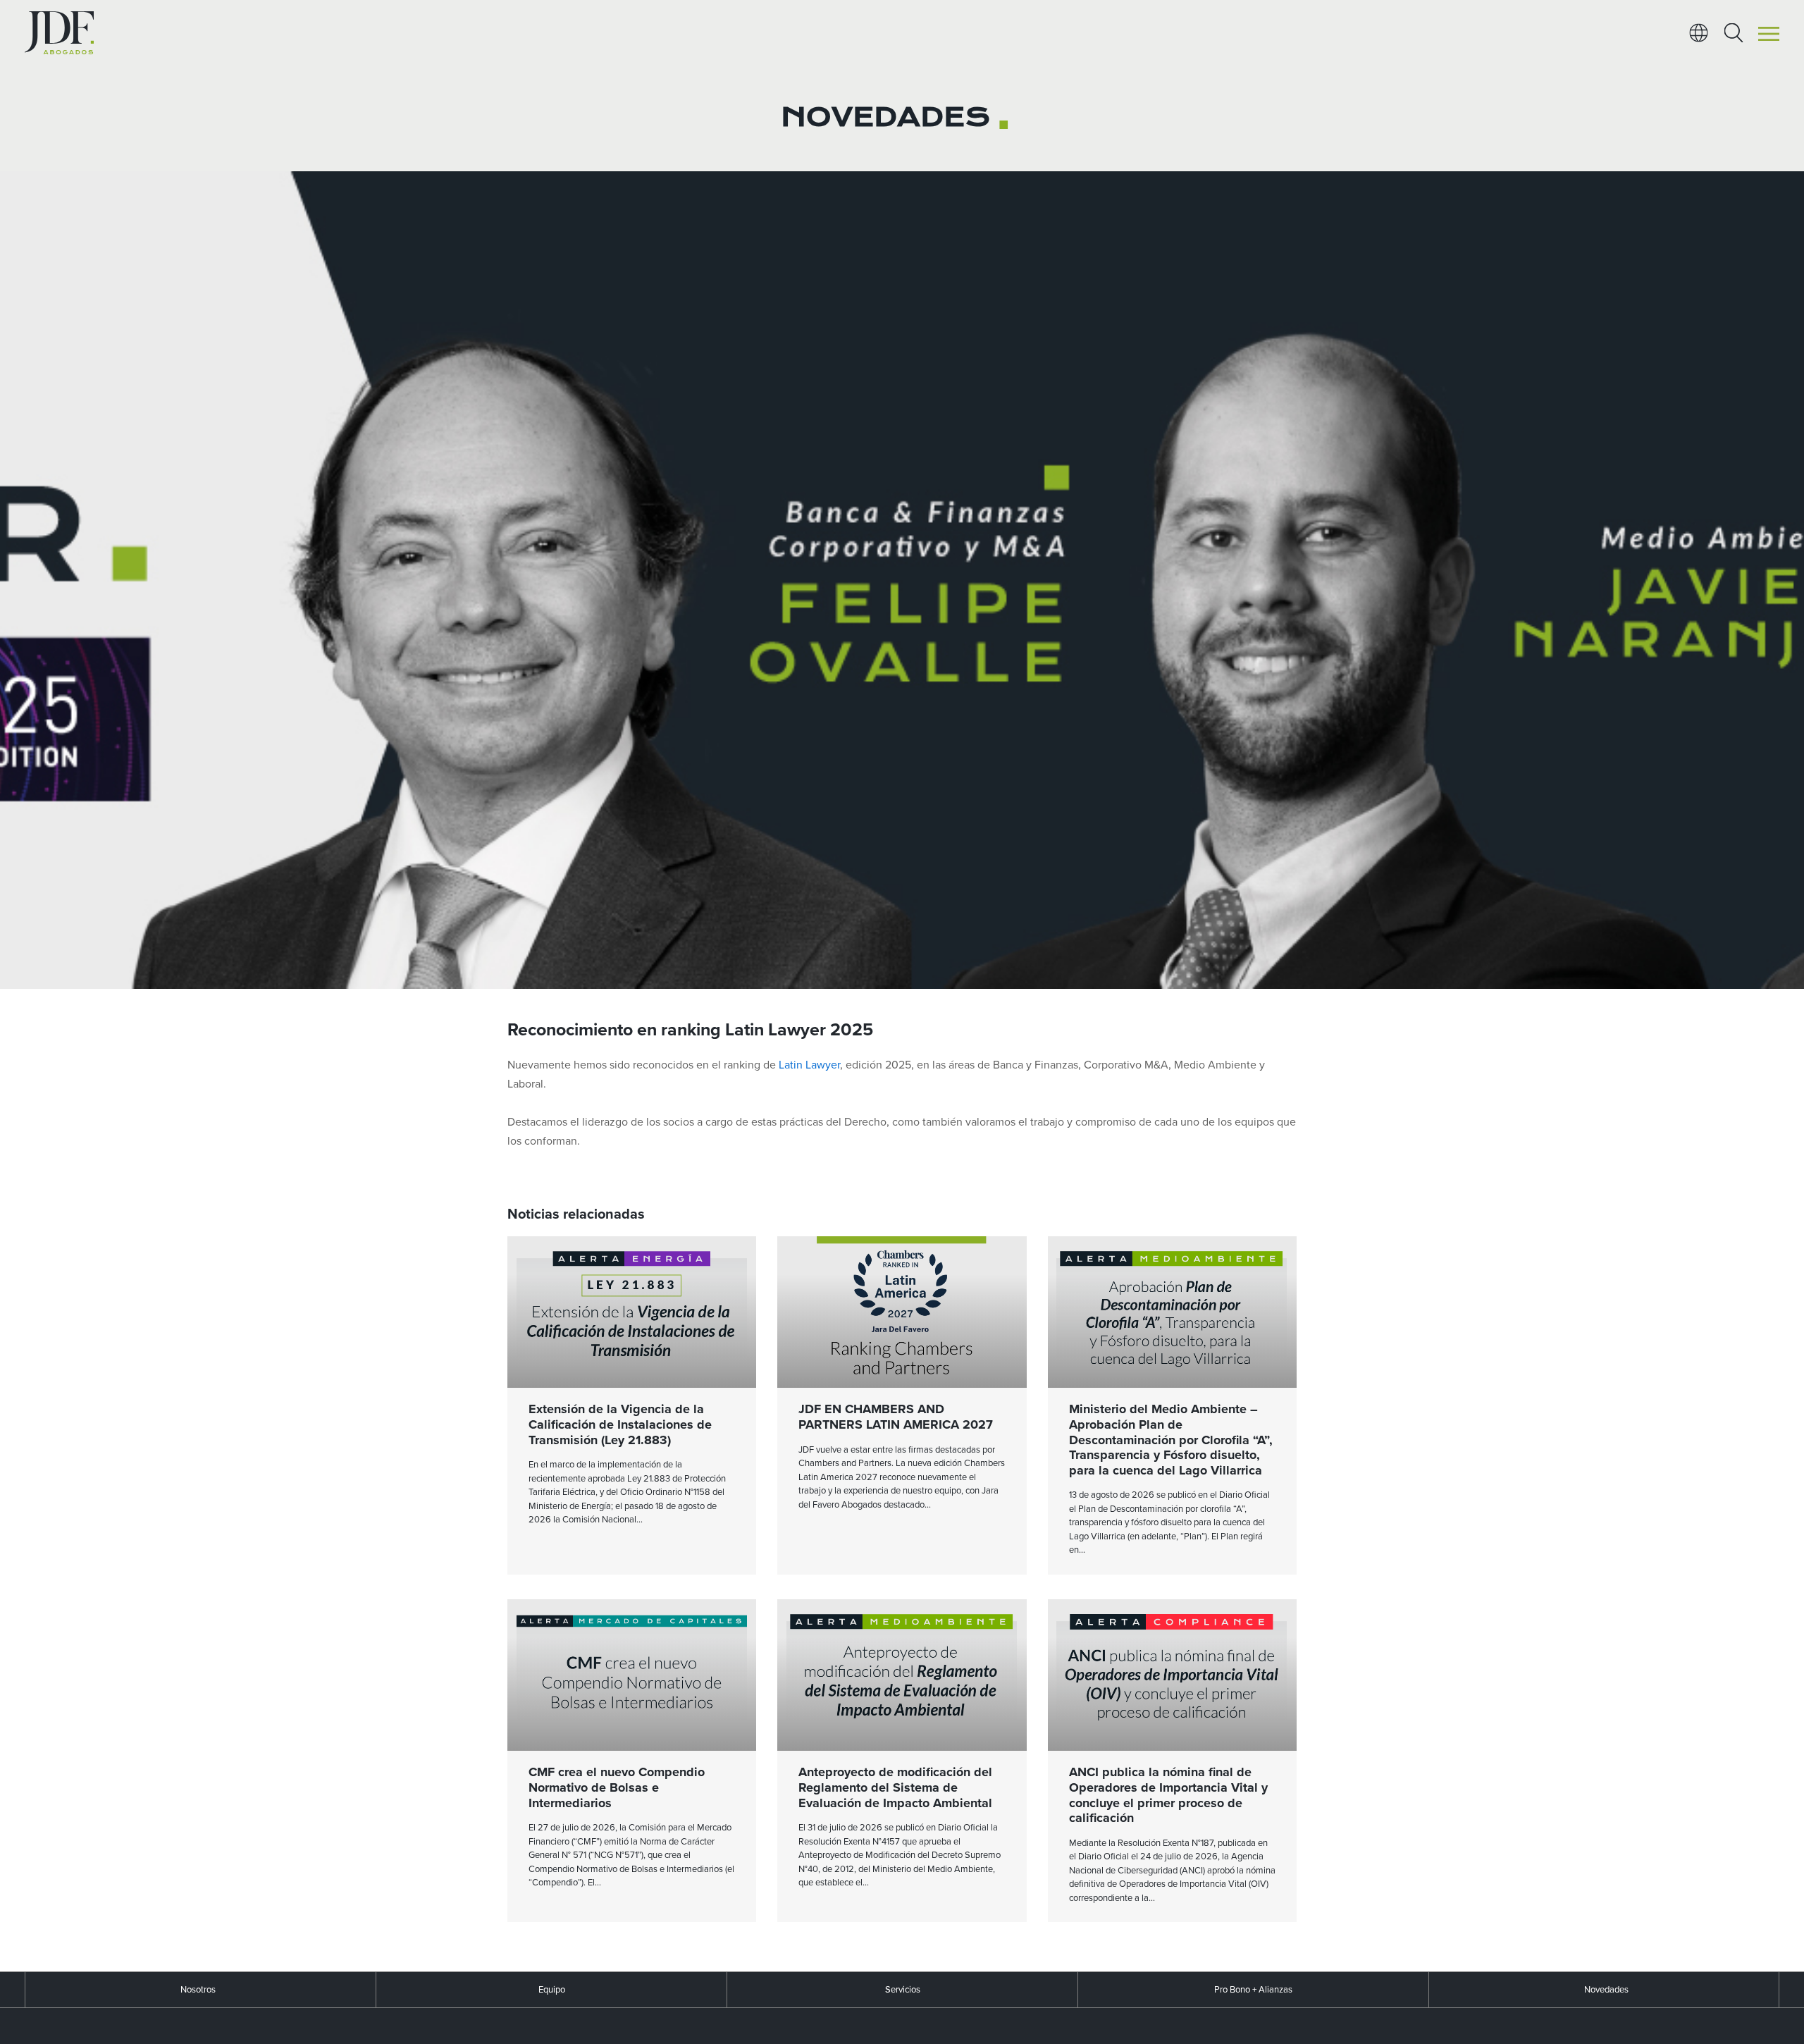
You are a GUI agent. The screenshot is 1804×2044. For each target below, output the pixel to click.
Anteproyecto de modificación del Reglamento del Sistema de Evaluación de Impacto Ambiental (895, 1787)
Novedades (1606, 1989)
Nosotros (198, 1989)
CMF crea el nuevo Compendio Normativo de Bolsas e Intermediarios (617, 1787)
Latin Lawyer (809, 1065)
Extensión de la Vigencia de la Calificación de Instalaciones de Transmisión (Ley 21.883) (620, 1424)
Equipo (552, 1989)
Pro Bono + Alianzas (1253, 1989)
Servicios (903, 1989)
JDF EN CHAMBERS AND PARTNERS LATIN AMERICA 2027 (896, 1417)
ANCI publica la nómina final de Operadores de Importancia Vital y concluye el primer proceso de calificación (1168, 1795)
